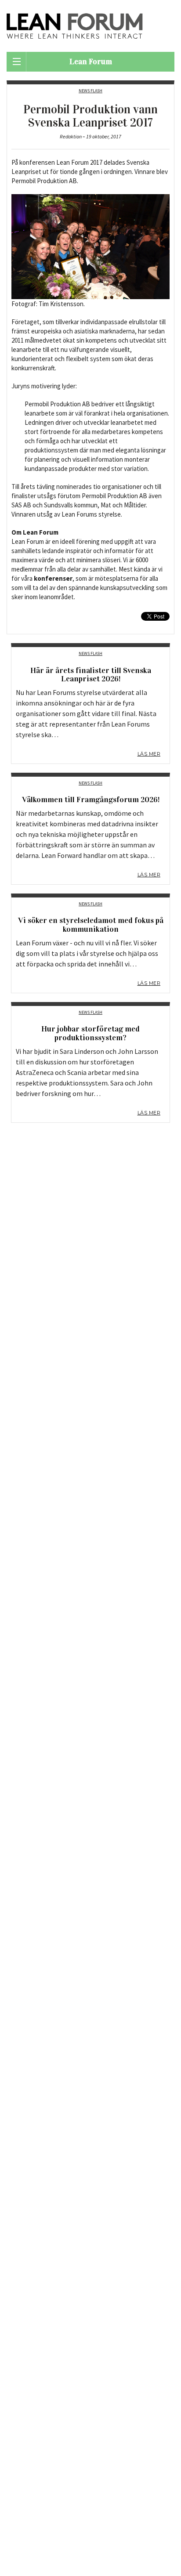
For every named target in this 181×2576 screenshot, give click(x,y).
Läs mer (149, 754)
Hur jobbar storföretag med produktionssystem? (90, 1033)
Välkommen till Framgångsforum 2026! (91, 800)
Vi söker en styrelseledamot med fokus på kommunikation (91, 925)
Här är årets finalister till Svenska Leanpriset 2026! (91, 675)
